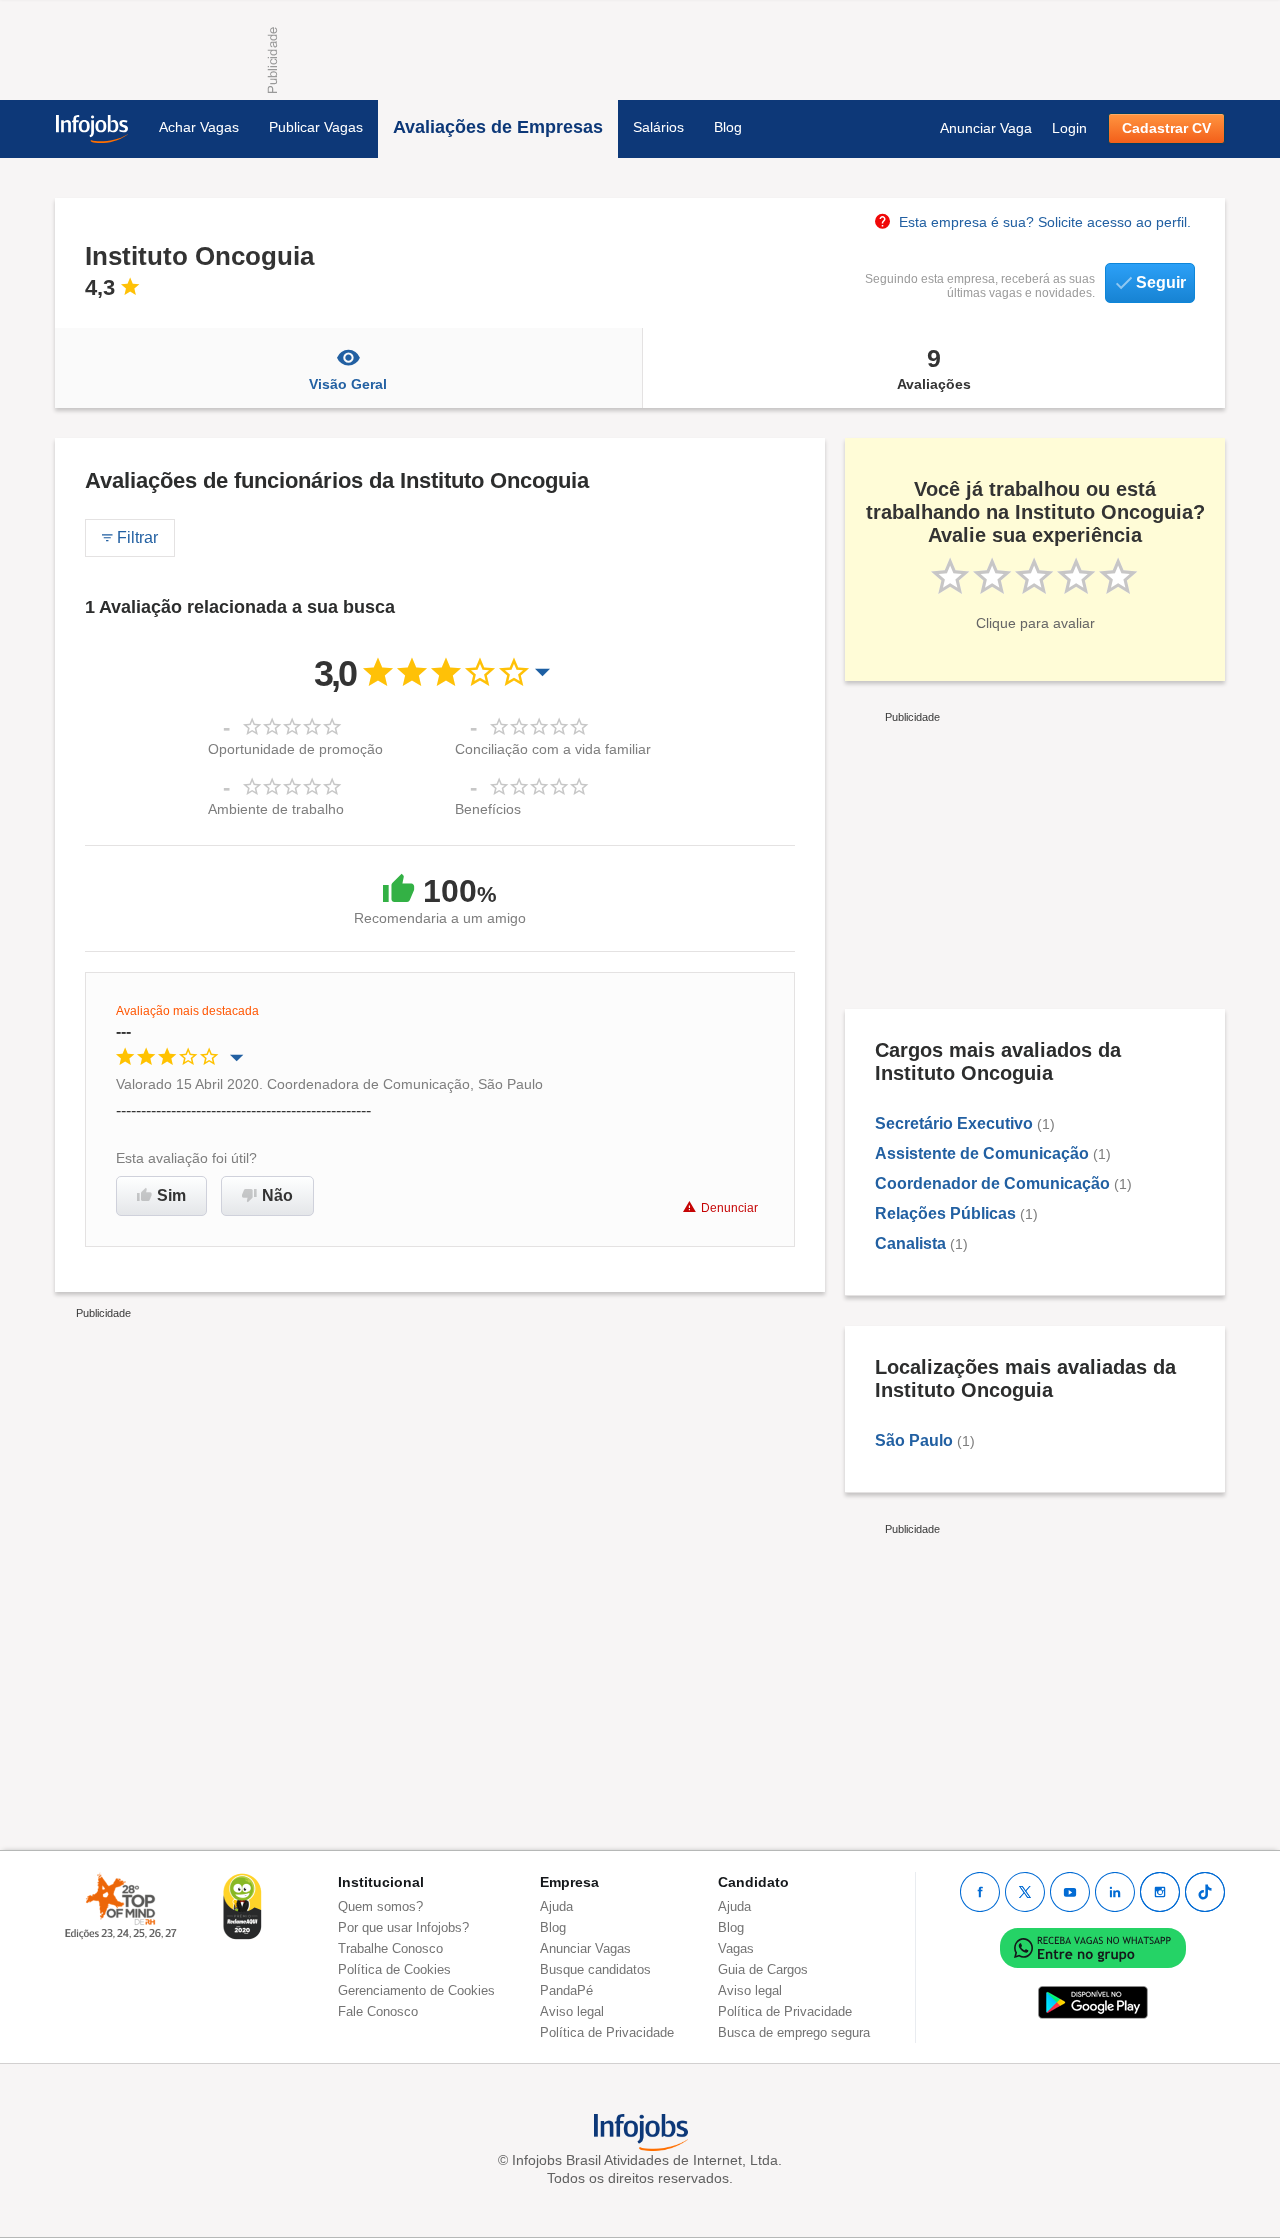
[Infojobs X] (1025, 1892)
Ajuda (556, 1906)
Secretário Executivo (954, 1123)
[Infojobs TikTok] (1205, 1892)
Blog (728, 127)
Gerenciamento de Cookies (416, 1990)
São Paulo (914, 1440)
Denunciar (729, 1208)
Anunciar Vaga (986, 128)
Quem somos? (380, 1906)
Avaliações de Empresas (498, 127)
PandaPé (566, 1990)
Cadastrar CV (1166, 128)
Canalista (910, 1243)
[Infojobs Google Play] (1093, 2001)
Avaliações (934, 368)
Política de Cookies (394, 1969)
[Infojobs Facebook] (980, 1892)
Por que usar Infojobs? (403, 1927)
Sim (171, 1195)
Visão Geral (348, 384)
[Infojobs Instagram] (1160, 1892)
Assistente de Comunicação (982, 1153)
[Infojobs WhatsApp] (1093, 1946)
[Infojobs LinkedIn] (1115, 1892)
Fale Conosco (378, 2011)
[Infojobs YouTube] (1070, 1892)
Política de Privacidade (607, 2032)
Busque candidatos (595, 1969)
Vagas (736, 1948)
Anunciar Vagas (585, 1948)
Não (277, 1195)
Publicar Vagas (316, 127)
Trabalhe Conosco (390, 1948)
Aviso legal (572, 2011)
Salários (658, 127)
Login (1069, 128)
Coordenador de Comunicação (992, 1183)
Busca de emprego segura (794, 2032)
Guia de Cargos (763, 1969)
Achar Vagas (199, 127)
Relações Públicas (945, 1213)
